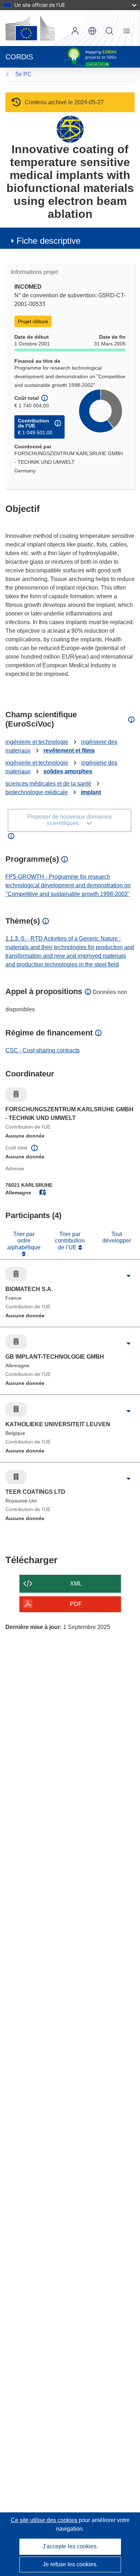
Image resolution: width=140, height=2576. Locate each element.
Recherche (109, 31)
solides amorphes (68, 771)
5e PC (24, 74)
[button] (92, 31)
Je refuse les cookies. (70, 2564)
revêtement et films (69, 751)
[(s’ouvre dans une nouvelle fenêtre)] (30, 28)
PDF (76, 1604)
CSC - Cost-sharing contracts (43, 1050)
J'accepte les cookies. (70, 2546)
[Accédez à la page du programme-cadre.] (70, 129)
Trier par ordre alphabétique (24, 1241)
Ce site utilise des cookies (45, 2520)
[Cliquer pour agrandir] (128, 1276)
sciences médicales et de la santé (48, 784)
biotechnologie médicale (37, 792)
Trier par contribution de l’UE (70, 1241)
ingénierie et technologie (37, 742)
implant (91, 792)
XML (76, 1584)
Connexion (75, 31)
